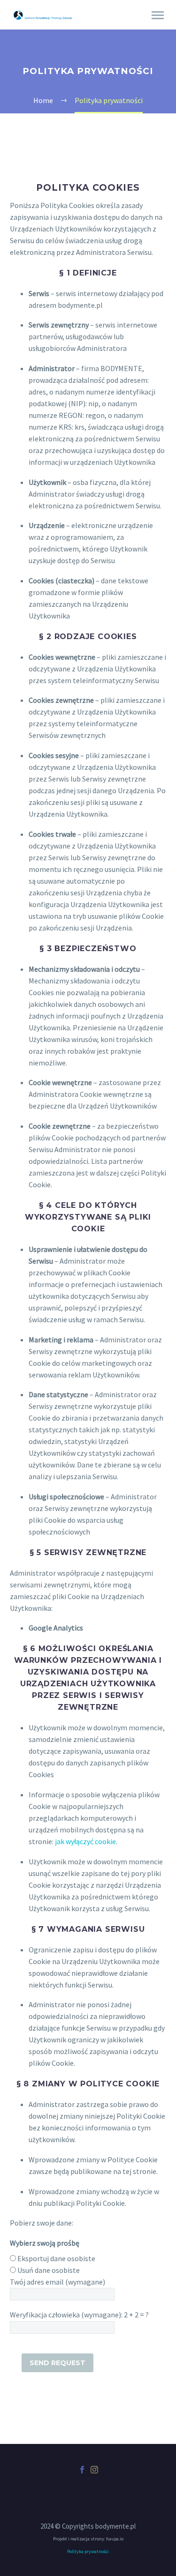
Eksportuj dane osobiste (56, 2258)
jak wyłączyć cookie (85, 1841)
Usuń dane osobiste (49, 2270)
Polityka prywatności (88, 2551)
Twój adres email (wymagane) (57, 2282)
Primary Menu (158, 15)
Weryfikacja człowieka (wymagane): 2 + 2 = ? (79, 2315)
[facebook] (82, 2470)
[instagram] (94, 2470)
